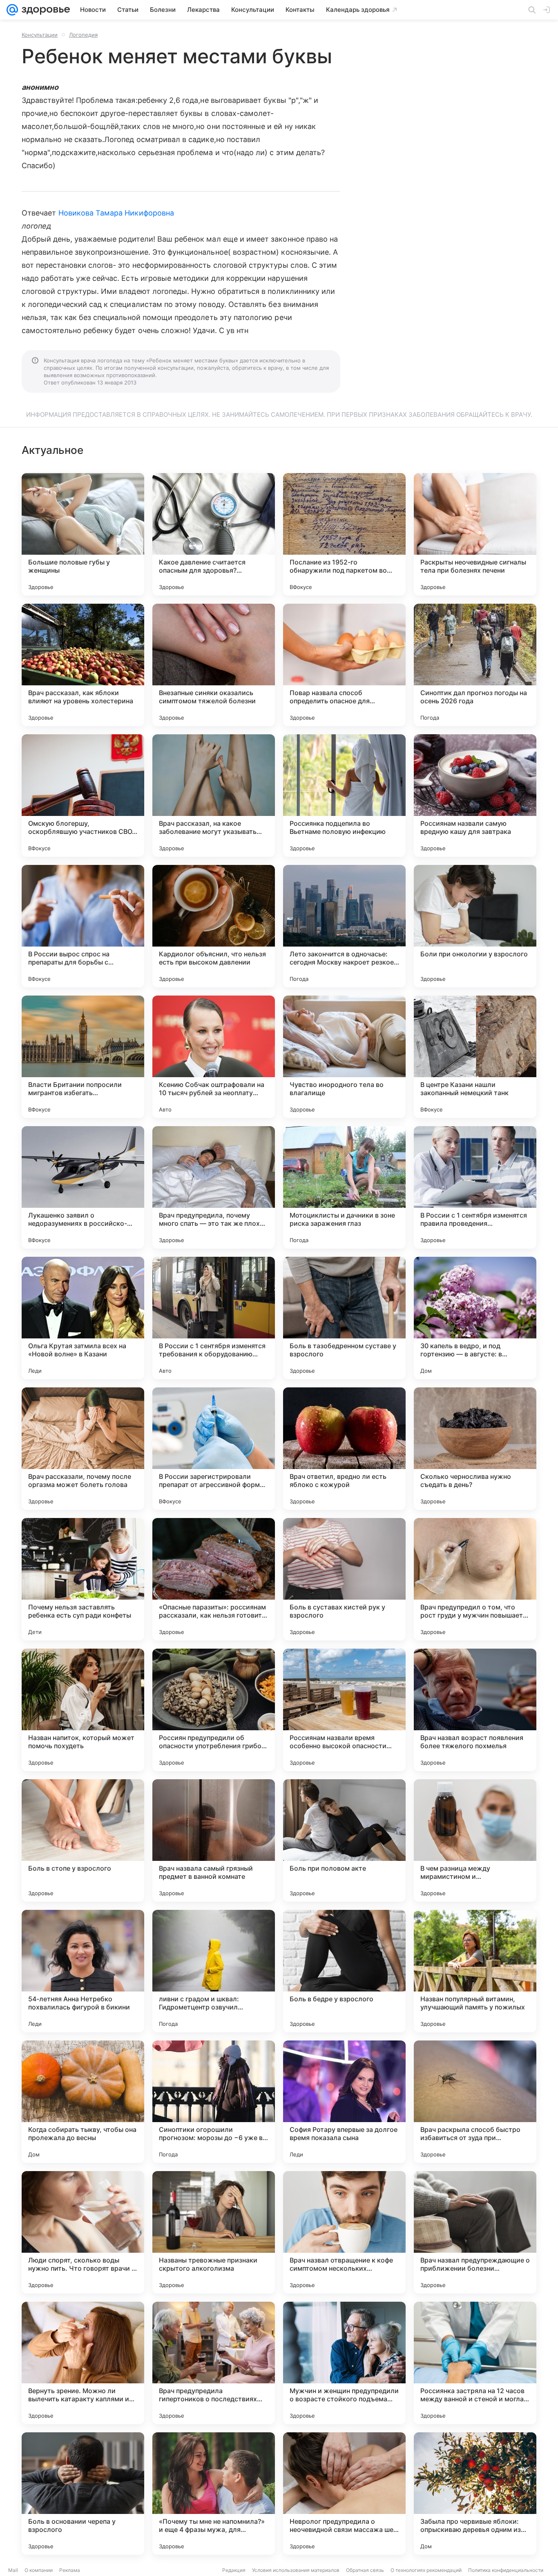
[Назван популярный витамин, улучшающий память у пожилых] (475, 1971)
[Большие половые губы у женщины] (83, 534)
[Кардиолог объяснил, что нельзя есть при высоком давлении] (214, 926)
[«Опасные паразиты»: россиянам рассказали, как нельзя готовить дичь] (214, 1579)
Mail (13, 2570)
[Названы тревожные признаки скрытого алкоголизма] (214, 2232)
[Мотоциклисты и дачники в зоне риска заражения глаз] (344, 1187)
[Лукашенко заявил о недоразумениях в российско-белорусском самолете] (83, 1187)
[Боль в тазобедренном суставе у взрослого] (344, 1318)
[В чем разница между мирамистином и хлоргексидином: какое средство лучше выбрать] (475, 1840)
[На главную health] (44, 10)
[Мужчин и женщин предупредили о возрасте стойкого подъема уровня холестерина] (344, 2363)
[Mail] (12, 10)
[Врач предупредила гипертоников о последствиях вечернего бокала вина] (214, 2363)
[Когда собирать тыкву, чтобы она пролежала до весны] (83, 2102)
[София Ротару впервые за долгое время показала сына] (344, 2102)
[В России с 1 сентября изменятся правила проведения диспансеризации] (475, 1187)
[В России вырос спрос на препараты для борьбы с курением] (83, 926)
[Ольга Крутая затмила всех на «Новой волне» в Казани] (83, 1318)
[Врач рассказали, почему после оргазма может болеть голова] (83, 1449)
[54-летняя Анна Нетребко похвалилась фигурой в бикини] (83, 1971)
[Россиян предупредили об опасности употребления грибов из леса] (214, 1710)
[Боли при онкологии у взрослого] (475, 926)
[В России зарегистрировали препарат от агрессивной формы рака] (214, 1449)
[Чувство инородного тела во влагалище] (344, 1057)
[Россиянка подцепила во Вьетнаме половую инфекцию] (344, 796)
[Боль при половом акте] (344, 1840)
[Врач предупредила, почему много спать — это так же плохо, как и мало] (214, 1187)
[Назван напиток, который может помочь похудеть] (83, 1710)
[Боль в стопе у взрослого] (83, 1840)
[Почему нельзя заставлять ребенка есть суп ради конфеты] (83, 1579)
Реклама (70, 2570)
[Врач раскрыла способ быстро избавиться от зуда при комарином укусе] (475, 2102)
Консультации (40, 35)
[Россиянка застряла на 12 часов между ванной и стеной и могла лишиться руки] (475, 2363)
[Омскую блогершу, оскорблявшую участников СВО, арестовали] (83, 796)
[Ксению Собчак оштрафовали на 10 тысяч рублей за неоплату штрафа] (214, 1057)
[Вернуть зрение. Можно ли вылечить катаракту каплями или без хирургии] (83, 2363)
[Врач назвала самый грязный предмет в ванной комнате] (214, 1840)
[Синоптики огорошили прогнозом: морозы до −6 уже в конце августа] (214, 2102)
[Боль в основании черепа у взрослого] (83, 2494)
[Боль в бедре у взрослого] (344, 1971)
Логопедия (83, 35)
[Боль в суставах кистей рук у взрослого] (344, 1579)
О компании (39, 2570)
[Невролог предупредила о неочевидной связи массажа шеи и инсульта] (344, 2494)
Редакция (234, 2570)
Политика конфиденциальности (506, 2570)
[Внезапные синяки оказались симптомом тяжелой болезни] (214, 665)
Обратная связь (365, 2570)
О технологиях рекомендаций (426, 2570)
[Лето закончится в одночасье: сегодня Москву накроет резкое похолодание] (344, 926)
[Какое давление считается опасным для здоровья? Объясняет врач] (214, 534)
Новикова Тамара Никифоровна (116, 213)
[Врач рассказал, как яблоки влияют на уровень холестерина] (83, 665)
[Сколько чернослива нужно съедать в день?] (475, 1449)
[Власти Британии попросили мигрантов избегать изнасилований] (83, 1057)
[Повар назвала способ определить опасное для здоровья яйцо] (344, 665)
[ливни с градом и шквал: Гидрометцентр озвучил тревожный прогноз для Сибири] (214, 1971)
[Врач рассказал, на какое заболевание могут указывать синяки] (214, 796)
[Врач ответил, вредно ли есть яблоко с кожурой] (344, 1449)
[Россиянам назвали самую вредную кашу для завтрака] (475, 796)
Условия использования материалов (296, 2570)
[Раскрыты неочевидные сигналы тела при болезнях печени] (475, 534)
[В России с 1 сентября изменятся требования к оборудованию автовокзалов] (214, 1318)
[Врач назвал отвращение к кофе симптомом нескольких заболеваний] (344, 2232)
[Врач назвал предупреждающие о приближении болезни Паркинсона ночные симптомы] (475, 2232)
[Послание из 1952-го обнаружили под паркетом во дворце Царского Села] (344, 534)
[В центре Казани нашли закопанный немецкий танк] (475, 1057)
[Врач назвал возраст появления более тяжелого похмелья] (475, 1710)
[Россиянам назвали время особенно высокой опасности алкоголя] (344, 1710)
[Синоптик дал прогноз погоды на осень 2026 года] (475, 665)
